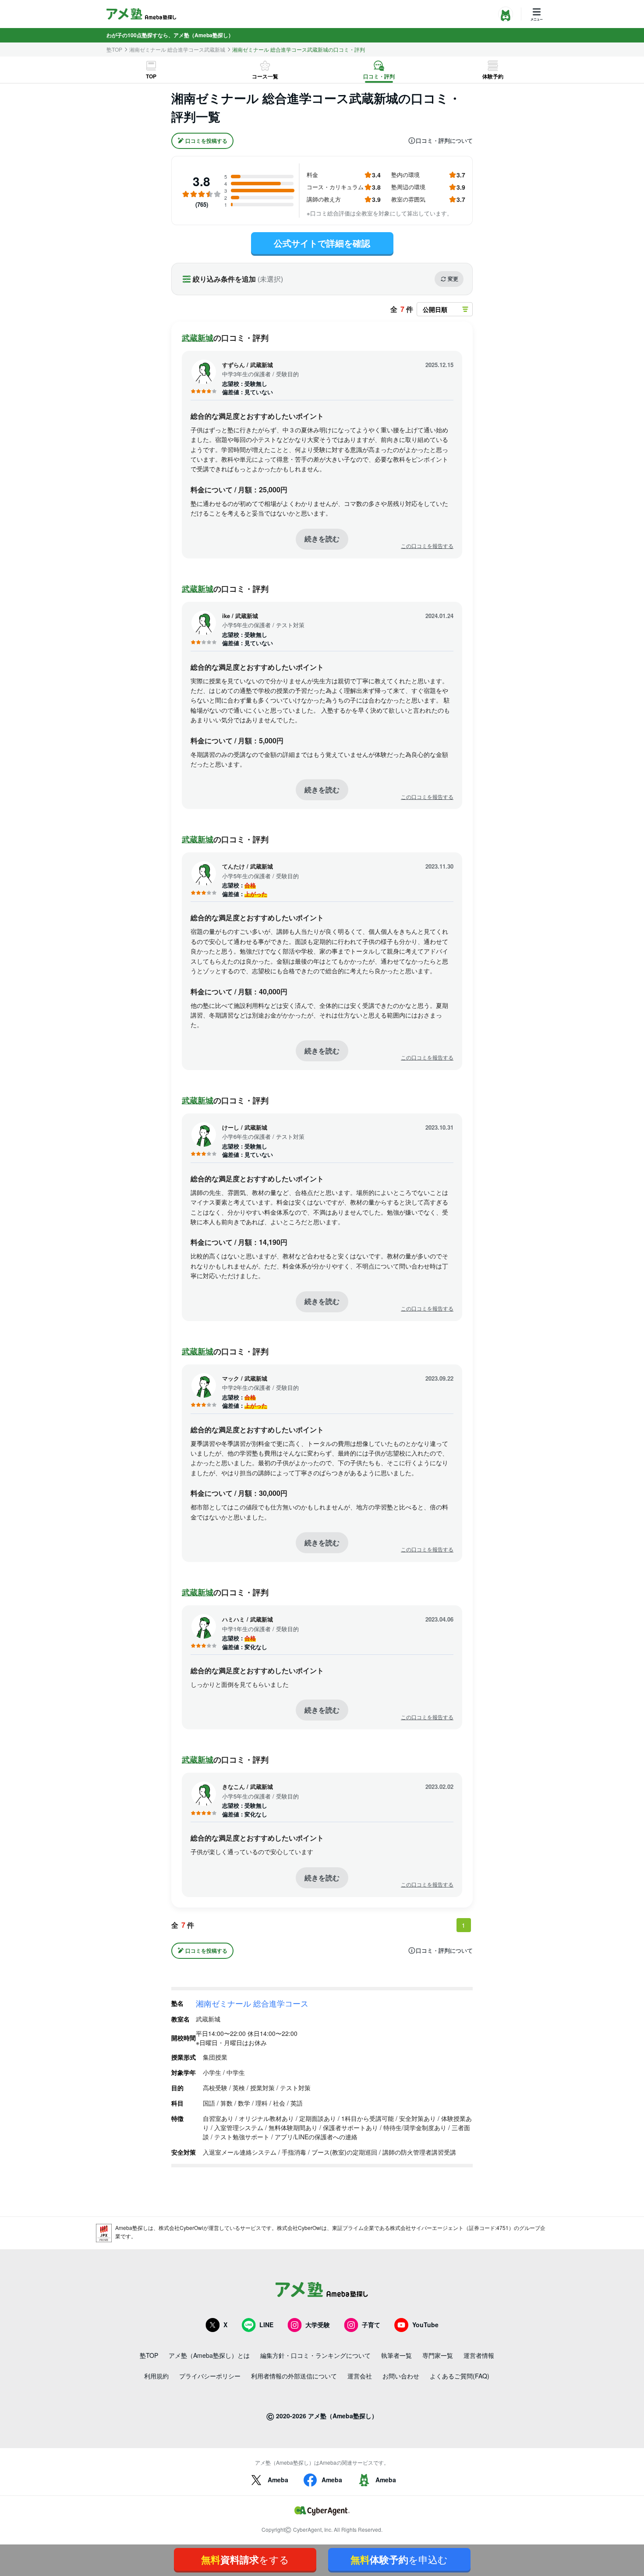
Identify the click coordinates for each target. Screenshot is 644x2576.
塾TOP (114, 49)
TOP (151, 76)
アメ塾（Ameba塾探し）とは (209, 2355)
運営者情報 (479, 2355)
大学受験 (318, 2325)
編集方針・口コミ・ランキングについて (315, 2355)
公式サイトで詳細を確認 (322, 243)
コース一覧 (265, 76)
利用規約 (156, 2376)
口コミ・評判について (444, 141)
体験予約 (493, 76)
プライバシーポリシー (210, 2376)
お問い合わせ (401, 2376)
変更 (453, 279)
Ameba (278, 2480)
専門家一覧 (438, 2355)
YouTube (425, 2325)
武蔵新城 (198, 338)
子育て (371, 2325)
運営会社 (360, 2376)
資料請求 (245, 2559)
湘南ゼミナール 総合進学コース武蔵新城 (177, 49)
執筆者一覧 (396, 2355)
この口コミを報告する (427, 546)
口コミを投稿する (206, 141)
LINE (266, 2325)
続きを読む (322, 539)
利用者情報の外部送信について (294, 2376)
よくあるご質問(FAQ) (460, 2376)
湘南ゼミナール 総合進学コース (252, 2003)
